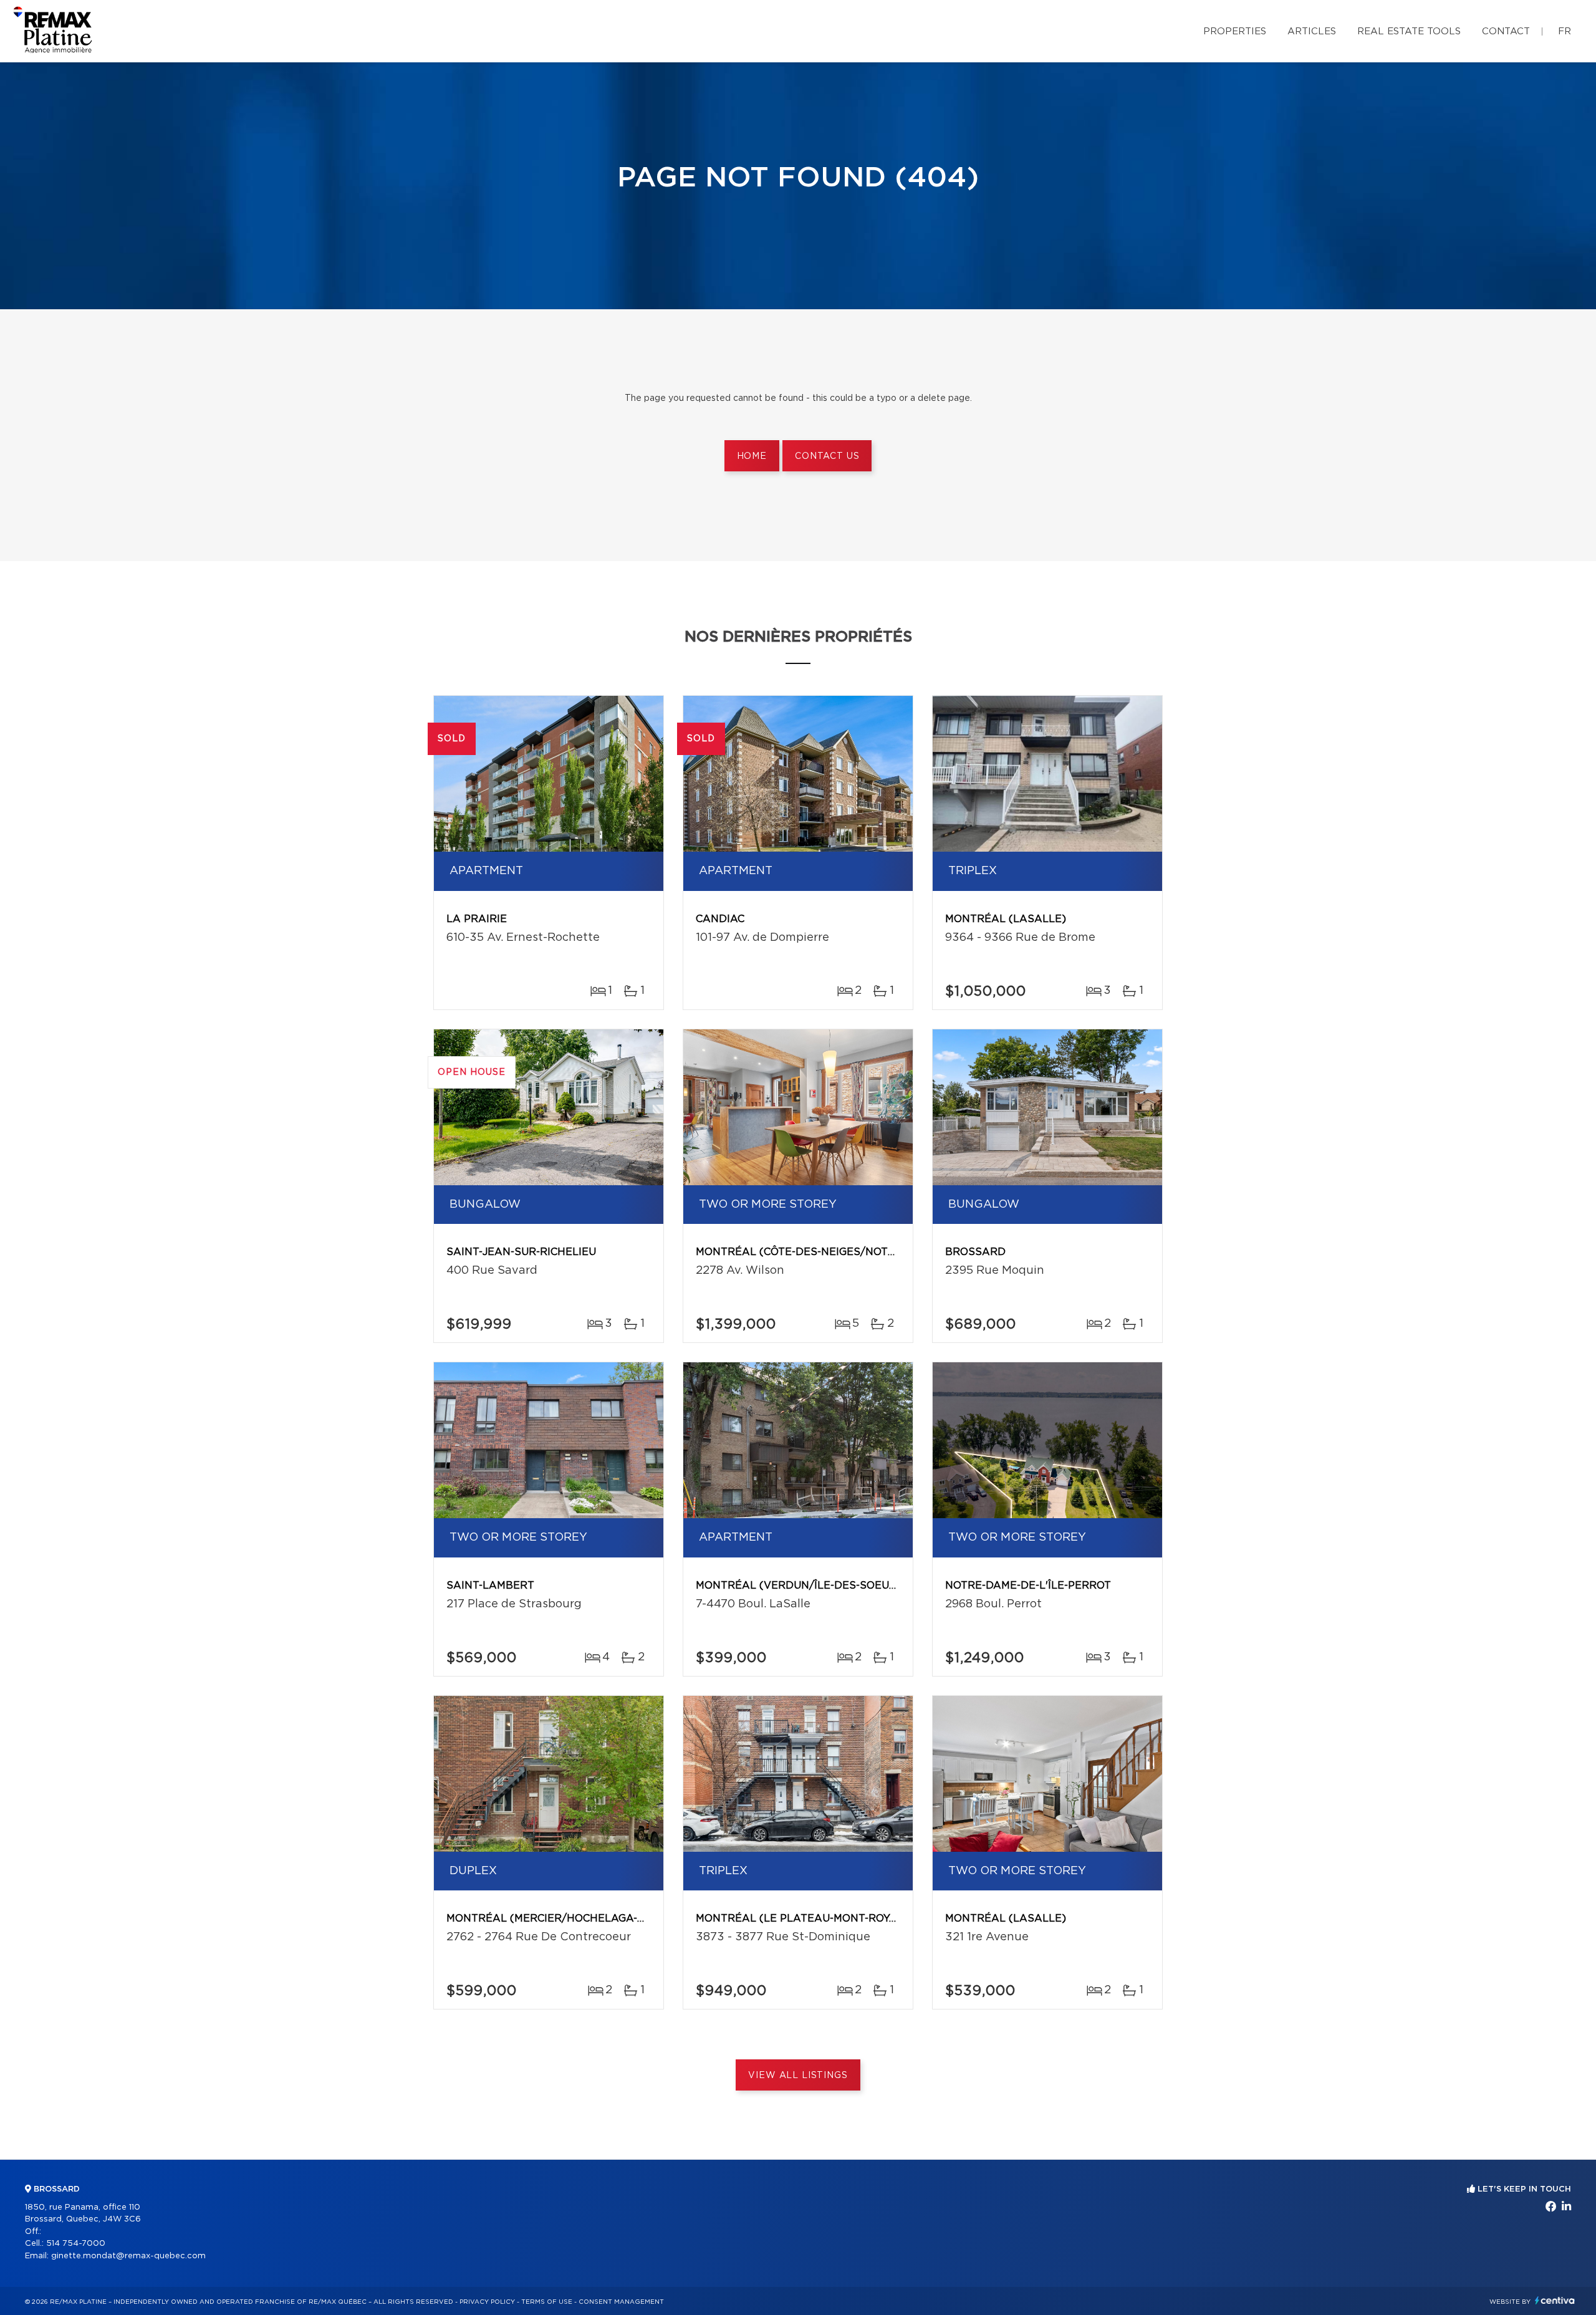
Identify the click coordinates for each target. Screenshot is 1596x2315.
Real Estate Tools (1409, 31)
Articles (1312, 31)
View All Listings (798, 2076)
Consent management (621, 2302)
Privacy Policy (487, 2302)
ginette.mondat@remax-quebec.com (128, 2256)
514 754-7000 (76, 2244)
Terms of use (547, 2302)
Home (752, 456)
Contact (1506, 31)
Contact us (827, 456)
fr (1565, 31)
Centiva (1555, 2300)
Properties (1235, 31)
